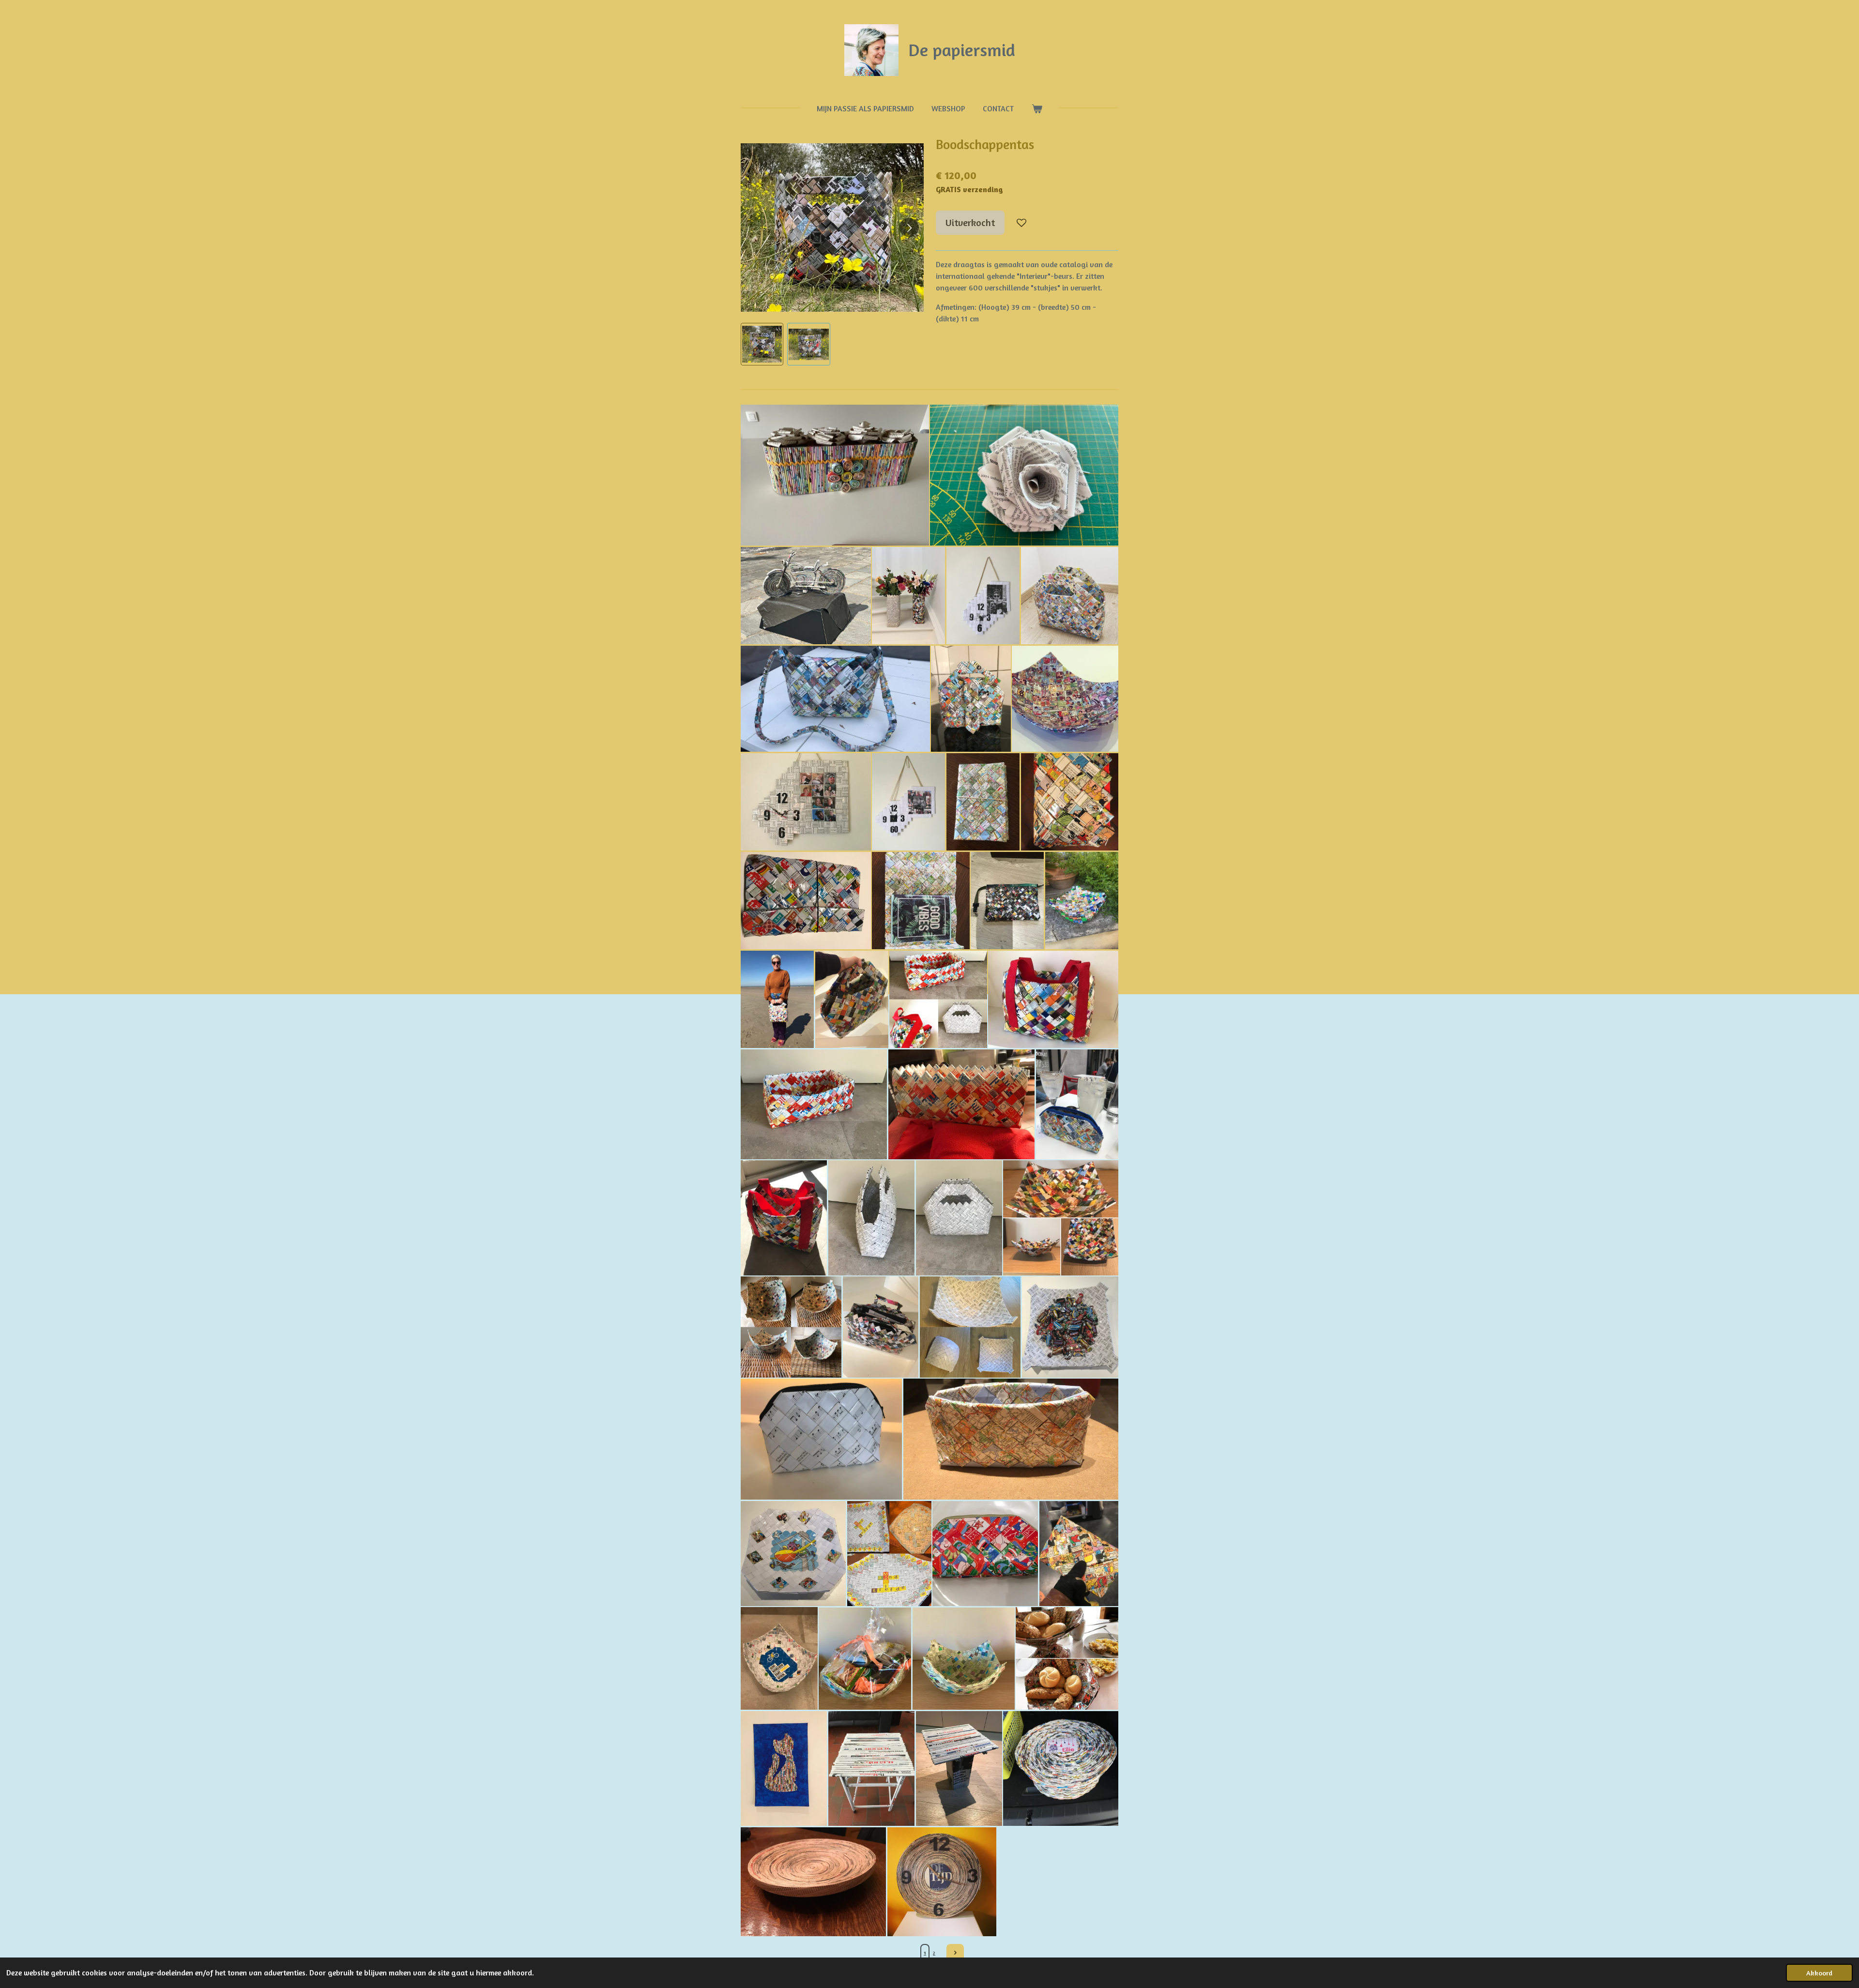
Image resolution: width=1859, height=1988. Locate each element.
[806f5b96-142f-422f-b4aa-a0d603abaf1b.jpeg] (971, 699)
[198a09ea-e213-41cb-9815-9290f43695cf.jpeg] (1079, 1554)
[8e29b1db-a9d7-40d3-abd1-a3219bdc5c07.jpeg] (777, 999)
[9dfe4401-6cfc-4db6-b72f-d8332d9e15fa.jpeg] (1007, 901)
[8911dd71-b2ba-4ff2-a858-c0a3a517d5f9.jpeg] (865, 1658)
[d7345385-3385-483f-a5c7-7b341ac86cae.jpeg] (983, 802)
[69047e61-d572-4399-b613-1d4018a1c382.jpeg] (938, 999)
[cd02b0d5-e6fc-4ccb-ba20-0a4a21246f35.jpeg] (961, 1104)
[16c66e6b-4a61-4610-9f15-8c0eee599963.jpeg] (964, 1658)
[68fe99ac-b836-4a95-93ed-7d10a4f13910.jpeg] (871, 1218)
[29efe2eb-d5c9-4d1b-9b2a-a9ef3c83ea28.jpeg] (1077, 1104)
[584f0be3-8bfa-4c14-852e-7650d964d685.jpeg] (1061, 1218)
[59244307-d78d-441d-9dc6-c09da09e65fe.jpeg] (806, 901)
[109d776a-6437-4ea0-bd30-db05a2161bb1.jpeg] (835, 699)
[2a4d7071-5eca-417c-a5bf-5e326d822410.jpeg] (813, 1882)
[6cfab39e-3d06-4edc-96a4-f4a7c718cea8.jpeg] (814, 1104)
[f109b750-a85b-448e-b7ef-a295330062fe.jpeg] (793, 1554)
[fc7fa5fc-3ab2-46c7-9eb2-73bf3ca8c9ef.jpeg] (1067, 1658)
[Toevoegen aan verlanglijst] (1021, 223)
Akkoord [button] (1819, 1973)
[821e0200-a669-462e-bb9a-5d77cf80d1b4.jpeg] (985, 1554)
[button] (762, 344)
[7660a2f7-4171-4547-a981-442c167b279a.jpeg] (806, 802)
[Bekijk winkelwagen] (1036, 108)
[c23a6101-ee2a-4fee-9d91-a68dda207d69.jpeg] (1070, 802)
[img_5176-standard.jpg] (835, 475)
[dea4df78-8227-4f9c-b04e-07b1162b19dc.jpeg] (959, 1769)
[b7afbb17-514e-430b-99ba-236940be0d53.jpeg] (779, 1658)
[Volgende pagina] (955, 1953)
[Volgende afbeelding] (909, 228)
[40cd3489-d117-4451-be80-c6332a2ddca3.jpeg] (970, 1327)
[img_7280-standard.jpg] (806, 596)
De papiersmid (962, 50)
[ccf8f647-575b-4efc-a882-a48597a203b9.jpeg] (1053, 999)
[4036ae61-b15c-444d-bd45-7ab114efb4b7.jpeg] (959, 1218)
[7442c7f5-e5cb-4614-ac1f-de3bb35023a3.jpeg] (881, 1327)
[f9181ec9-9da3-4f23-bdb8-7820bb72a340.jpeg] (983, 596)
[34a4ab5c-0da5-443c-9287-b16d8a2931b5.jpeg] (908, 802)
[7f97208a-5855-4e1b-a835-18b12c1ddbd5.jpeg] (1070, 596)
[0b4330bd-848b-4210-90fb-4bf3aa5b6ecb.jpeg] (921, 901)
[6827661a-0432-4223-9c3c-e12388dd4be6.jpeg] (784, 1218)
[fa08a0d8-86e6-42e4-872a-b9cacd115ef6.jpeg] (852, 999)
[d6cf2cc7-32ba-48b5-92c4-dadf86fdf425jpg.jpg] (889, 1554)
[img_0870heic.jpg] (908, 596)
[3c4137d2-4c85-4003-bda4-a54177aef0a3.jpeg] (791, 1327)
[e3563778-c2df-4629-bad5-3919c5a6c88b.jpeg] (942, 1882)
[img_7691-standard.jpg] (1024, 475)
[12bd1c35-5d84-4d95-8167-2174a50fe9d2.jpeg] (1070, 1327)
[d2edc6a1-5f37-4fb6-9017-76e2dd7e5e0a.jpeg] (784, 1769)
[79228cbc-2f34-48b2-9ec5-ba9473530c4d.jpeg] (1082, 901)
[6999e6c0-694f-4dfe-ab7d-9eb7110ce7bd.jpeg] (1061, 1769)
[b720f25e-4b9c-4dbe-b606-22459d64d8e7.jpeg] (871, 1769)
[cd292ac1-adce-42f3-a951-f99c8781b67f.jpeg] (1011, 1439)
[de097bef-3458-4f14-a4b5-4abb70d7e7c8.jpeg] (821, 1439)
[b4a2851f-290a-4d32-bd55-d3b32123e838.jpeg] (1065, 699)
